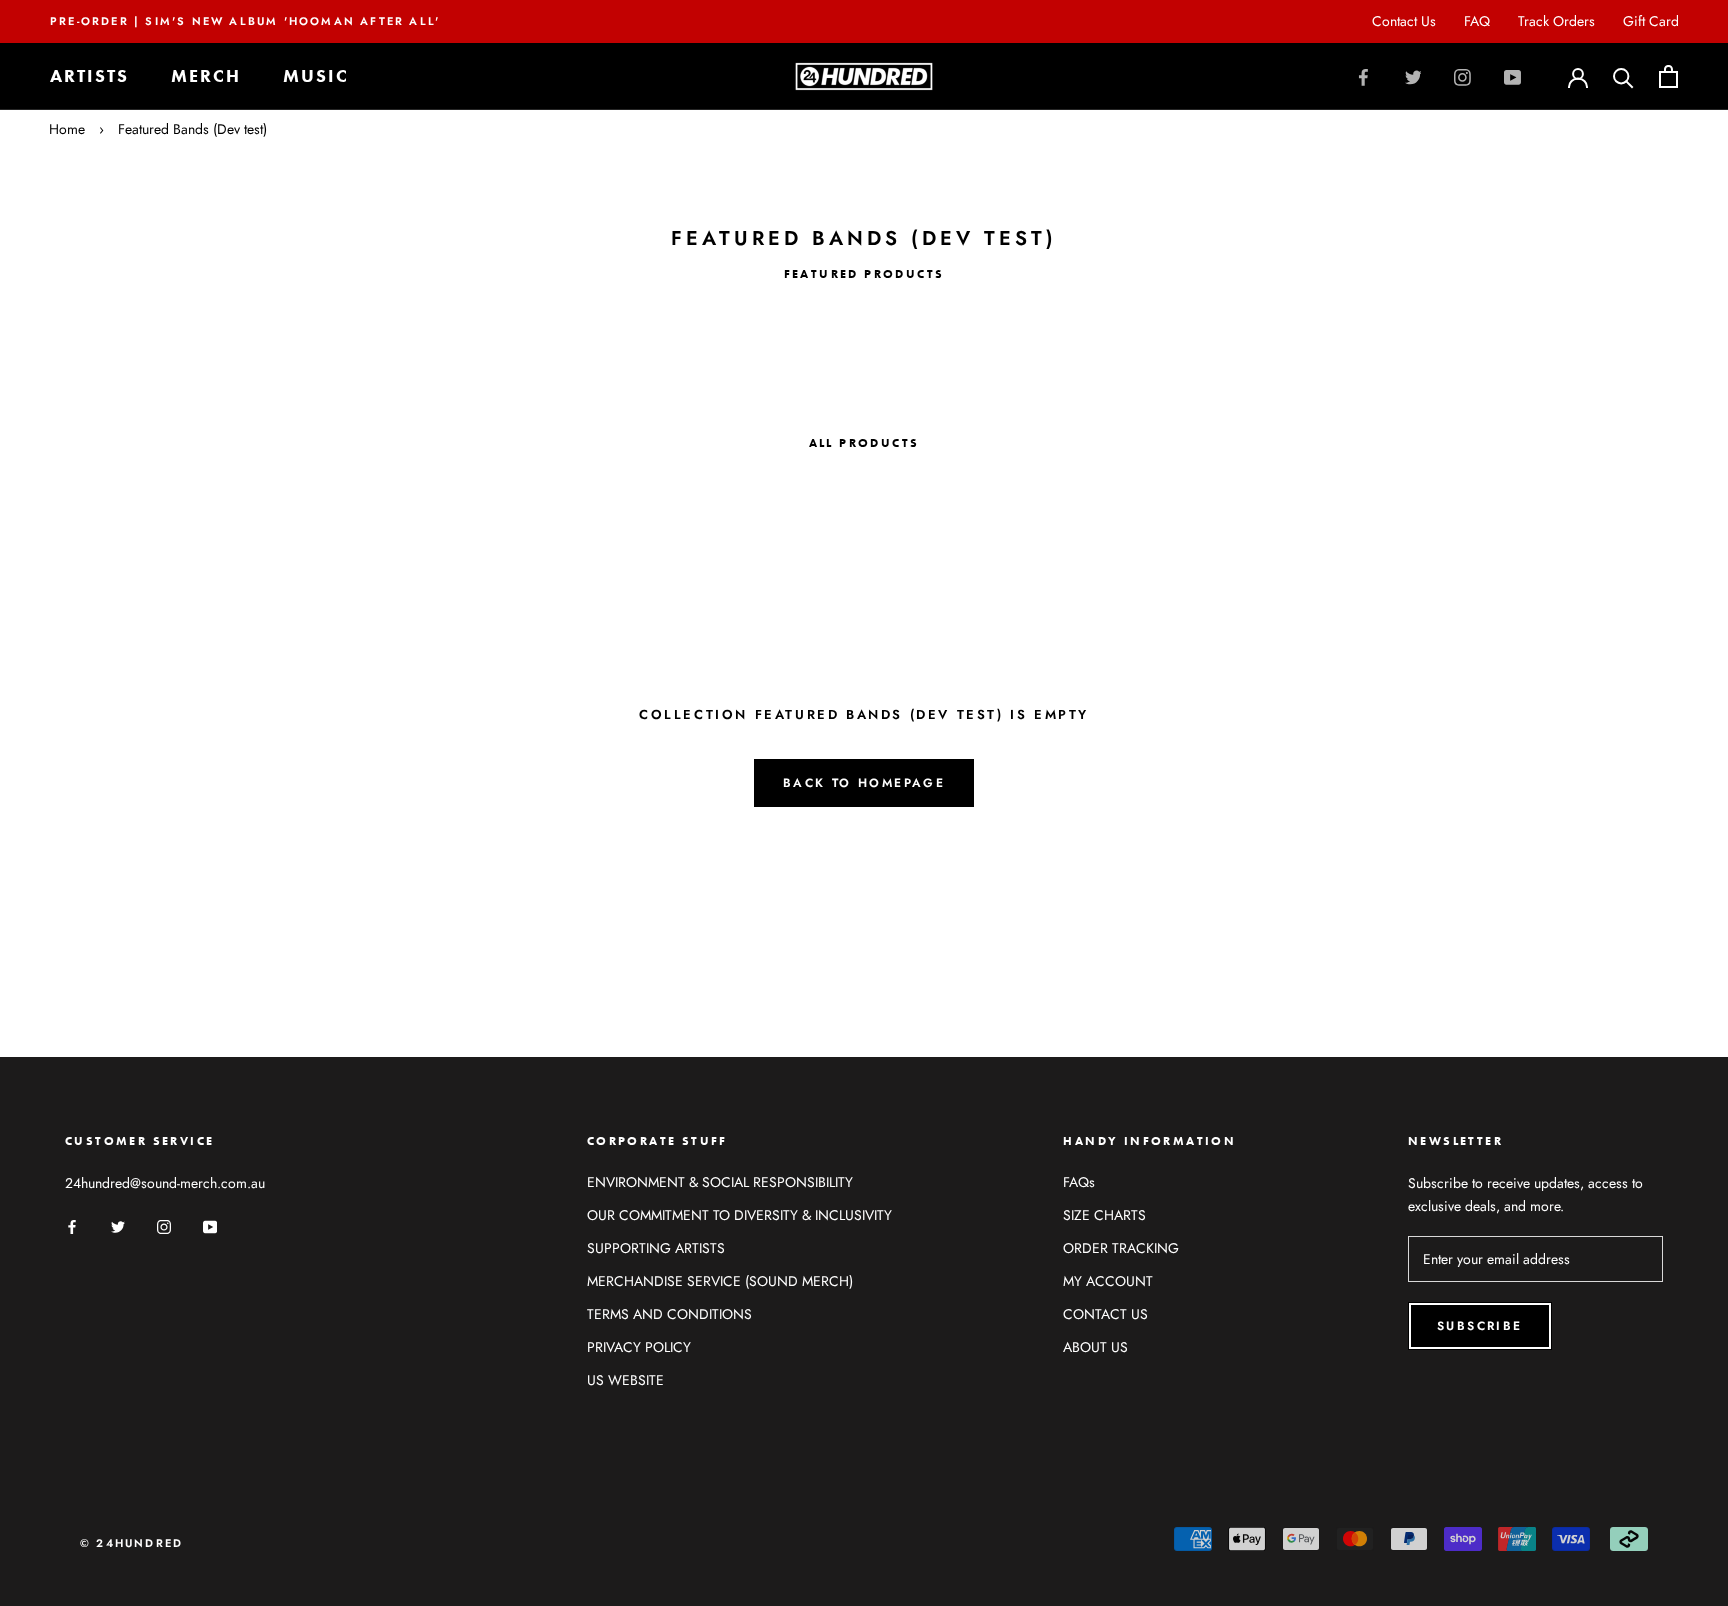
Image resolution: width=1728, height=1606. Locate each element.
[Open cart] (1668, 76)
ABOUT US (1095, 1347)
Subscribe (1480, 1326)
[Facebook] (1363, 76)
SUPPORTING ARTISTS (656, 1248)
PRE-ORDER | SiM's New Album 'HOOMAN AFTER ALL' (245, 21)
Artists (89, 76)
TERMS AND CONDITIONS (669, 1314)
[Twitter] (1413, 76)
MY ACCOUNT (1108, 1281)
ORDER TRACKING (1121, 1248)
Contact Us (1404, 21)
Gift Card (1651, 21)
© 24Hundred (131, 1543)
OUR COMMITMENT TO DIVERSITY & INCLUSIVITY (739, 1215)
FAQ (1477, 21)
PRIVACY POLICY (639, 1347)
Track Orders (1556, 21)
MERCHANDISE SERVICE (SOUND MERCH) (720, 1281)
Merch (206, 76)
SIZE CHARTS (1104, 1215)
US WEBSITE (625, 1380)
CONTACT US (1105, 1314)
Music (316, 76)
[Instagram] (1462, 76)
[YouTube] (1512, 76)
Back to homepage (864, 783)
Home (67, 129)
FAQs (1079, 1182)
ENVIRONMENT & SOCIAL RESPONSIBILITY (720, 1182)
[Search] (1623, 76)
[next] (1665, 331)
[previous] (62, 331)
